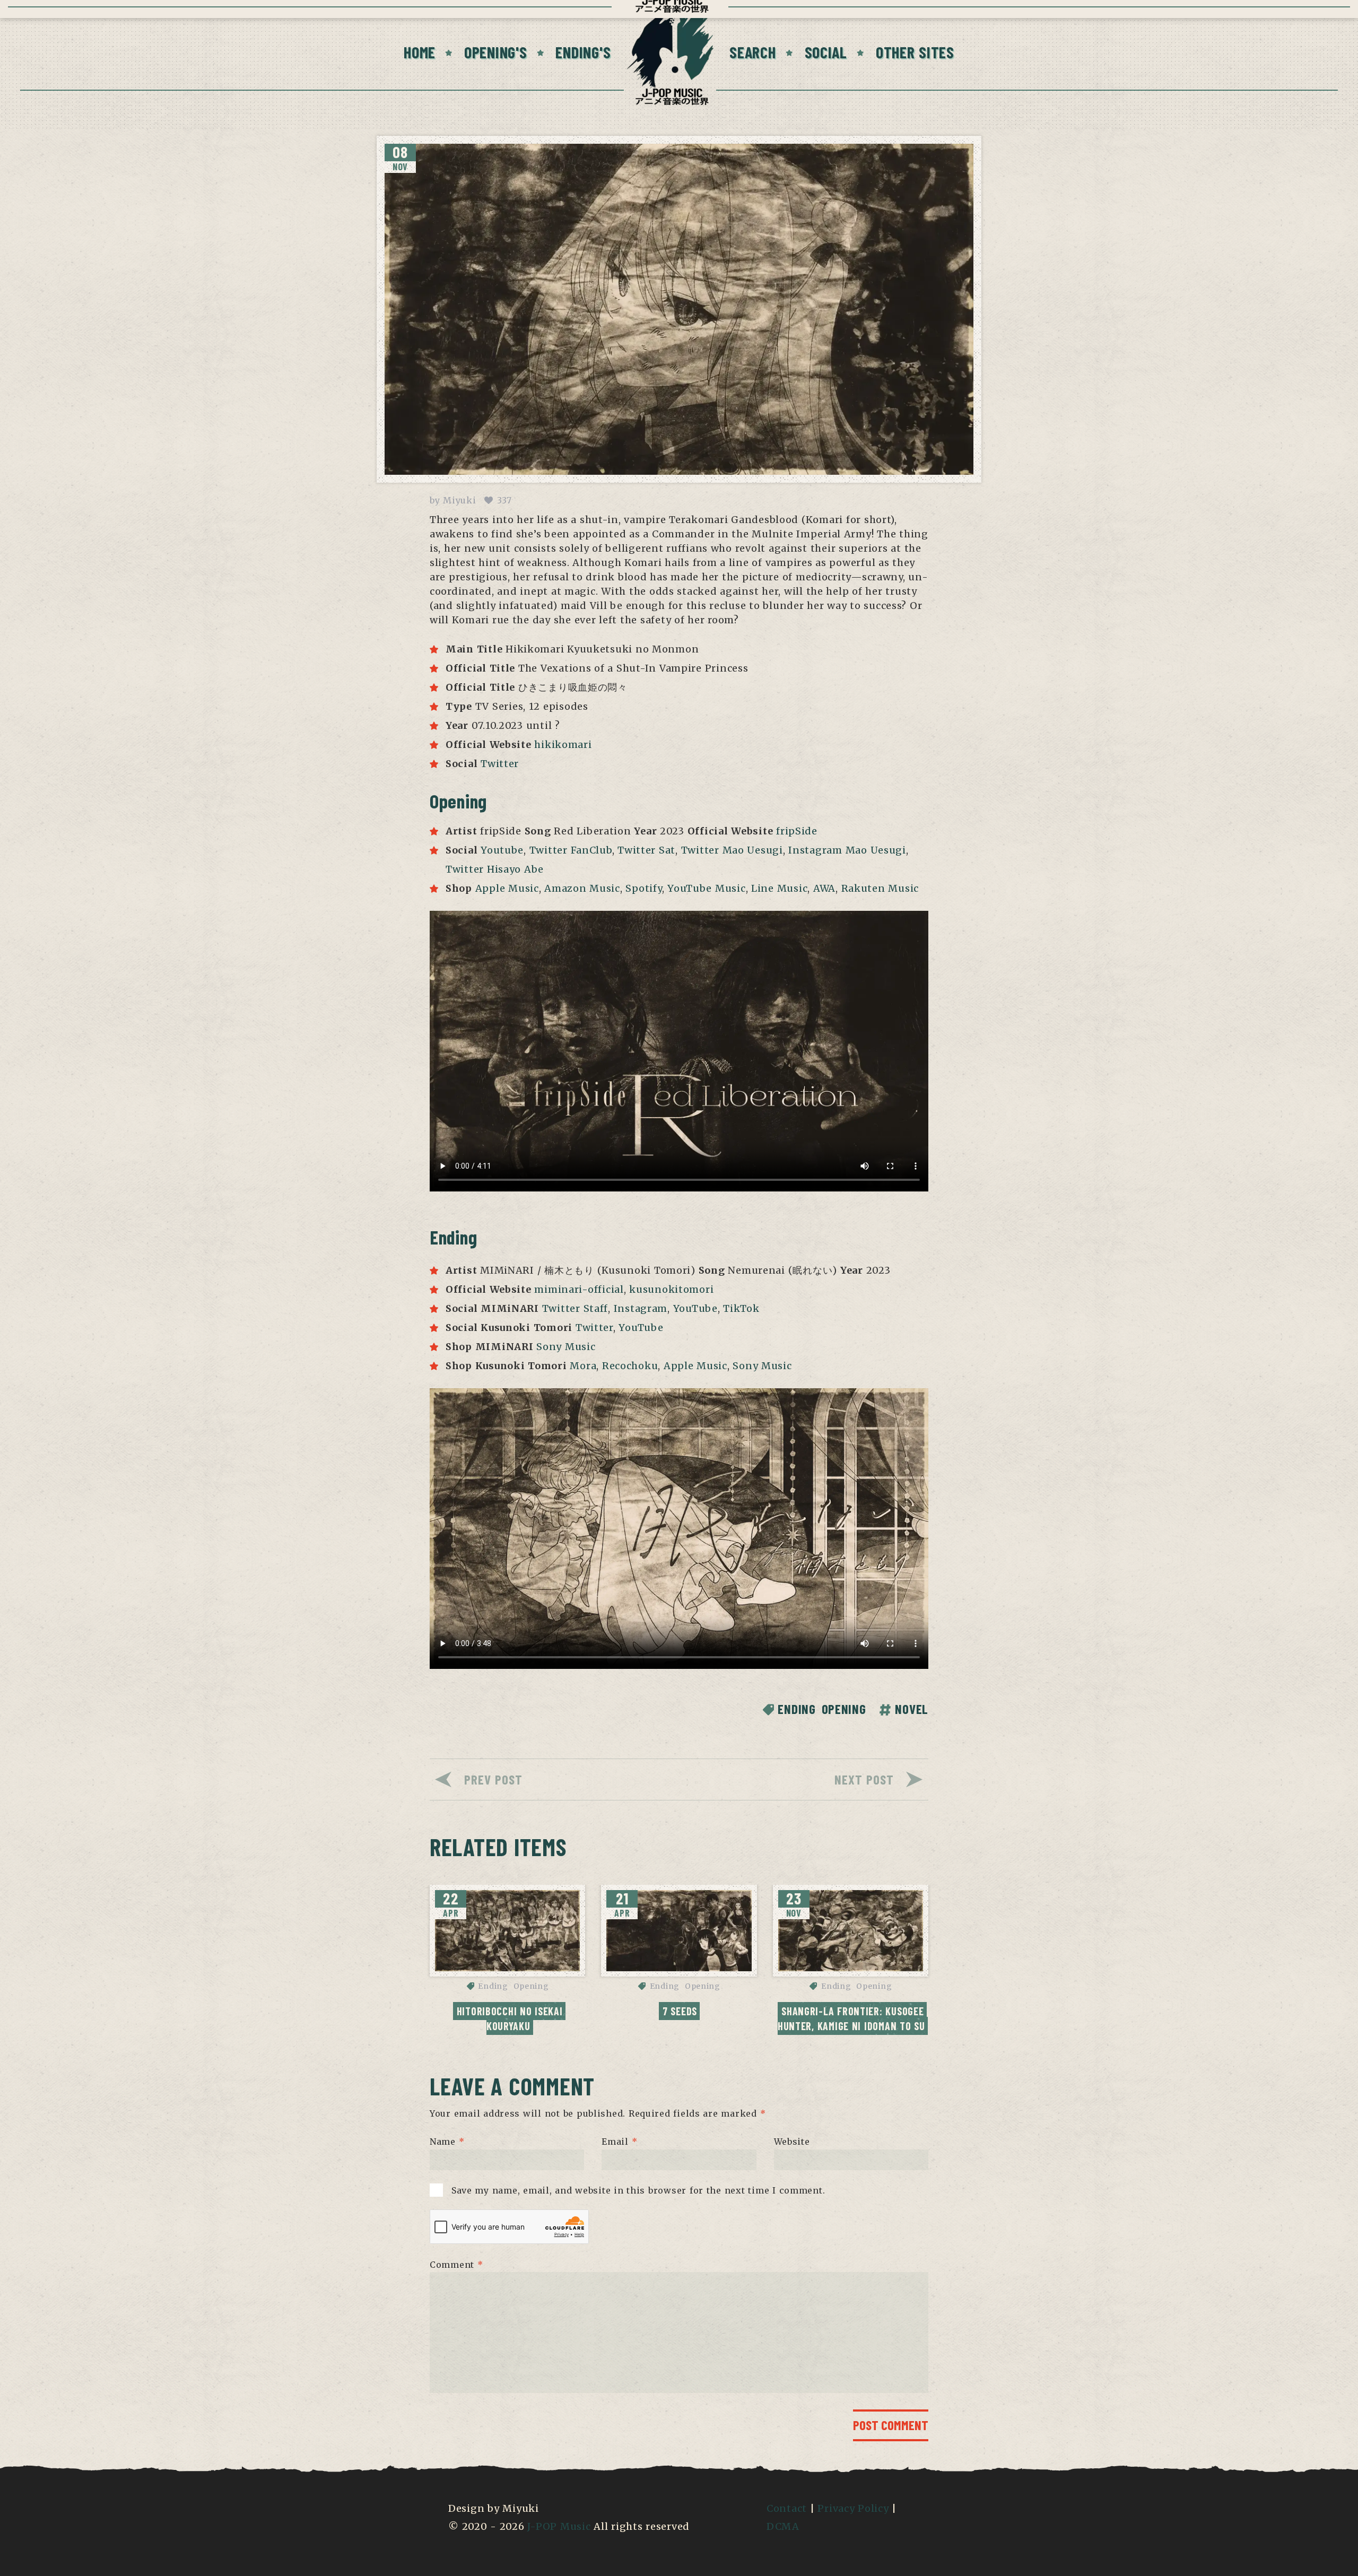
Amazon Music (582, 888)
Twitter (500, 764)
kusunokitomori (671, 1289)
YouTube (695, 1308)
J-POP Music (559, 2526)
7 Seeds (680, 2011)
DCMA (783, 2526)
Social (826, 52)
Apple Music (507, 888)
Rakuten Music (880, 888)
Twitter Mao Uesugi (732, 850)
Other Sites (915, 52)
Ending (796, 1709)
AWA (824, 888)
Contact (787, 2508)
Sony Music (566, 1347)
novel (912, 1709)
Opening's (495, 52)
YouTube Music (706, 888)
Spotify (643, 888)
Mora (583, 1366)
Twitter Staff (575, 1308)
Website (792, 2142)
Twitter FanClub (571, 850)
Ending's (583, 52)
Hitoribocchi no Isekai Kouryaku (511, 2018)
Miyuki (459, 500)
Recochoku (630, 1366)
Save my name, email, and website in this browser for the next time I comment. (638, 2190)
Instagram (641, 1308)
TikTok (741, 1308)
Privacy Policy (853, 2508)
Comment (456, 2264)
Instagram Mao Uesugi (847, 850)
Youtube (502, 850)
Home (420, 52)
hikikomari (563, 745)
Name (447, 2142)
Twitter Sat (646, 850)
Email (619, 2142)
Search (752, 52)
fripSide (797, 831)
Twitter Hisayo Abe (495, 869)
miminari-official (579, 1289)
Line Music (779, 888)
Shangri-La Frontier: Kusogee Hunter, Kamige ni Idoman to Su (852, 2018)
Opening (844, 1709)
